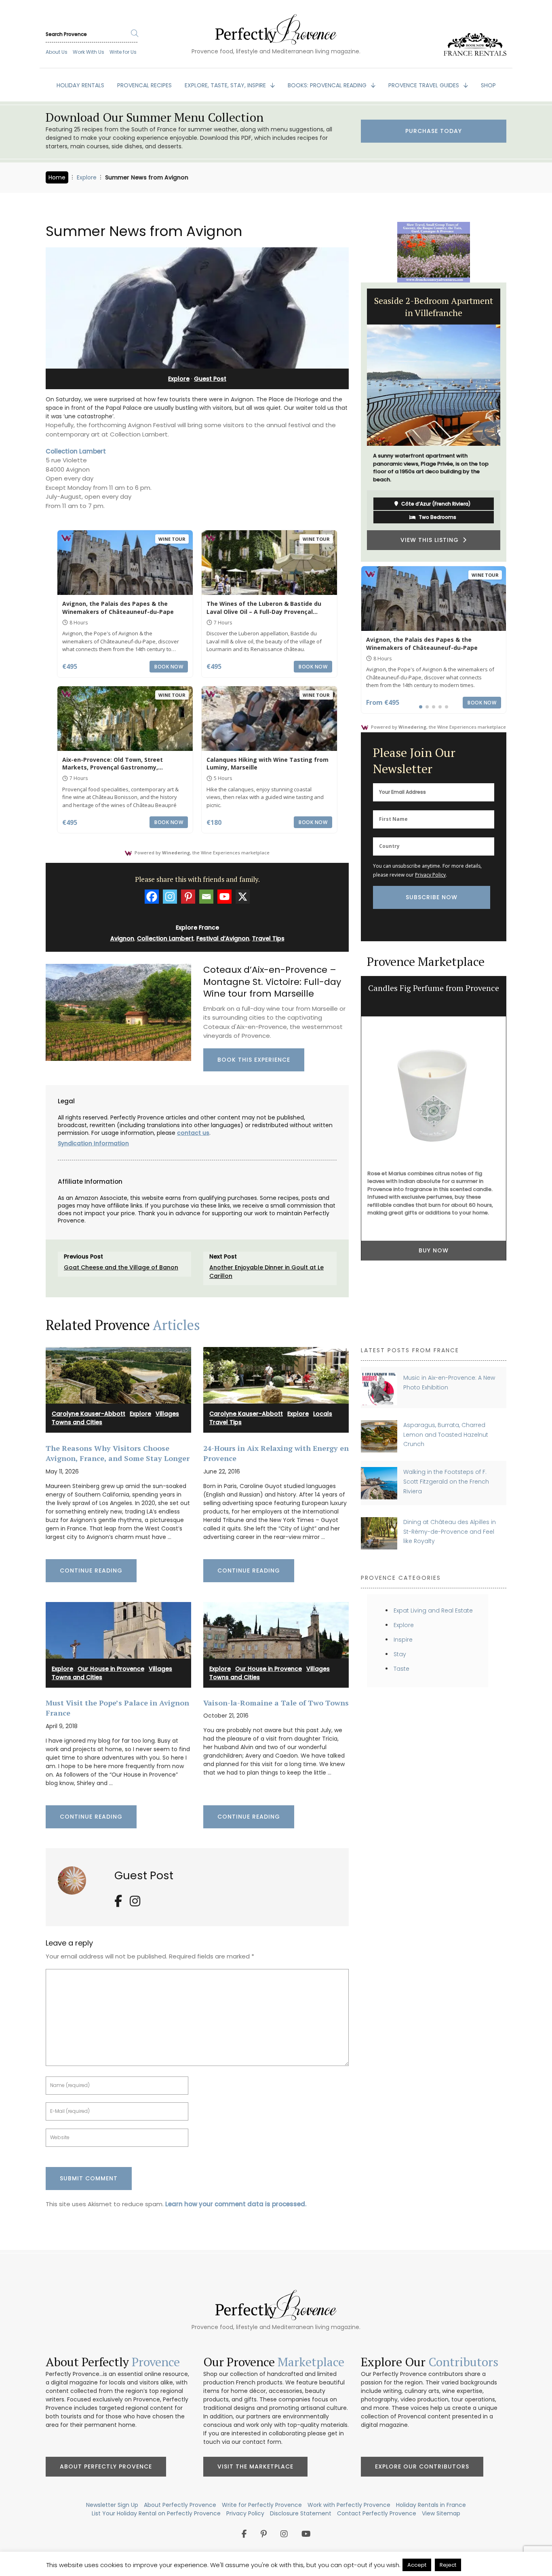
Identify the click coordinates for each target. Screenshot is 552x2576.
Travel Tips (268, 938)
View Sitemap (441, 2513)
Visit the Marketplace (255, 2466)
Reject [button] (448, 2565)
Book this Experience (254, 1060)
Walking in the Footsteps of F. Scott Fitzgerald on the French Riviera (446, 1481)
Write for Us (123, 52)
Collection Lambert (76, 451)
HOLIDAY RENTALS (80, 85)
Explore (87, 177)
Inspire (403, 1640)
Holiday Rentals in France (431, 2505)
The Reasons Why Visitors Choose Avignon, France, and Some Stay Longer (118, 1453)
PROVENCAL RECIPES (144, 85)
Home (57, 177)
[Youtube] (224, 897)
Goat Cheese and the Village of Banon (121, 1267)
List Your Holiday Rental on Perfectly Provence (156, 2513)
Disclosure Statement (301, 2513)
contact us (193, 1133)
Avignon (122, 938)
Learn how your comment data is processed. (236, 2204)
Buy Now (434, 1250)
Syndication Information (93, 1143)
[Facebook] (152, 897)
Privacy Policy (430, 875)
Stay (400, 1654)
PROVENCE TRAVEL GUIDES (425, 85)
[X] (243, 897)
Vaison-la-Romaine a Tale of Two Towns (276, 1703)
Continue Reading (91, 1570)
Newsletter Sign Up (112, 2505)
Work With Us (88, 52)
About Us (57, 52)
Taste (401, 1669)
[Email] (206, 897)
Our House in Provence (111, 1669)
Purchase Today (434, 131)
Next (512, 422)
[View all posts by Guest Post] (75, 1877)
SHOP (488, 85)
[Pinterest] (188, 897)
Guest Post (210, 379)
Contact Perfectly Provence (377, 2513)
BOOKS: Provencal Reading (328, 85)
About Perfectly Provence (106, 2466)
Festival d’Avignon (223, 938)
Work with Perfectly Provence (349, 2505)
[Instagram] (170, 897)
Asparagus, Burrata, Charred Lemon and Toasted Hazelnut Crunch (446, 1435)
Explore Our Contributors (422, 2466)
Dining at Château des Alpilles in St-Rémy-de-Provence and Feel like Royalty (450, 1531)
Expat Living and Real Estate (433, 1611)
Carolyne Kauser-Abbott (88, 1414)
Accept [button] (417, 2565)
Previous (355, 422)
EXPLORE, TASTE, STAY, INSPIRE (226, 85)
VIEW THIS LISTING (432, 540)
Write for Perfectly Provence (262, 2505)
